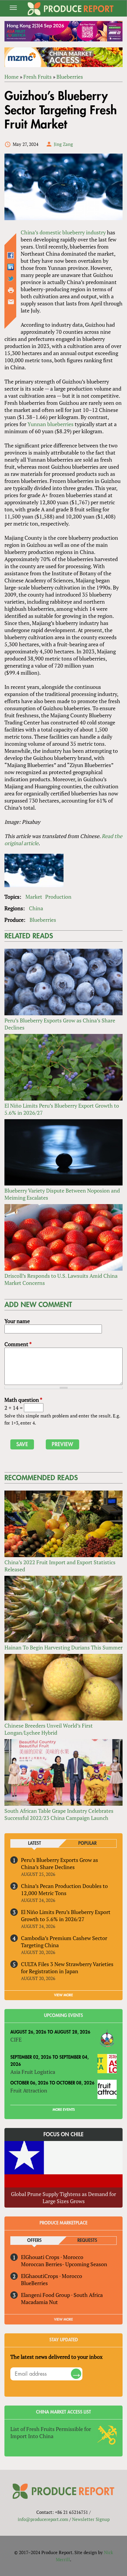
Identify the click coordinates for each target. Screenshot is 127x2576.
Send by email (11, 302)
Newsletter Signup (91, 2519)
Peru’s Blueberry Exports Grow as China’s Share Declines (60, 1863)
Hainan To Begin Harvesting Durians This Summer (63, 1647)
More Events (64, 2110)
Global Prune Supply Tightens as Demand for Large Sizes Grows (63, 2198)
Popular (87, 1843)
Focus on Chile (63, 2134)
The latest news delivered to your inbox (56, 2357)
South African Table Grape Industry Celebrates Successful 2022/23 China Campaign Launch (59, 1814)
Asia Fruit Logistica (33, 2072)
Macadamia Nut (39, 2302)
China (36, 908)
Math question (23, 1400)
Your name (17, 1321)
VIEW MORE (63, 1995)
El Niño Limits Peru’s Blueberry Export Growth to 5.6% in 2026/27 (66, 1916)
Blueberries (70, 77)
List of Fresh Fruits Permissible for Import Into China (51, 2432)
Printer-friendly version (11, 290)
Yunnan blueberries (51, 424)
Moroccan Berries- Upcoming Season (64, 2264)
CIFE (16, 2039)
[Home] (71, 9)
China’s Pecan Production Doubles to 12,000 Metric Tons (64, 1889)
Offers (34, 2241)
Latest (35, 1843)
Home (12, 77)
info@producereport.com (43, 2519)
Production (58, 897)
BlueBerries (34, 2283)
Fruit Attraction (29, 2090)
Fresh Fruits (38, 77)
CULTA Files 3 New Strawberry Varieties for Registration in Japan (67, 1968)
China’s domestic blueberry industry (63, 232)
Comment (18, 1344)
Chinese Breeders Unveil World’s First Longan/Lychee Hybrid (49, 1729)
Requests (87, 2241)
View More (63, 2319)
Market (34, 897)
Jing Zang (63, 144)
